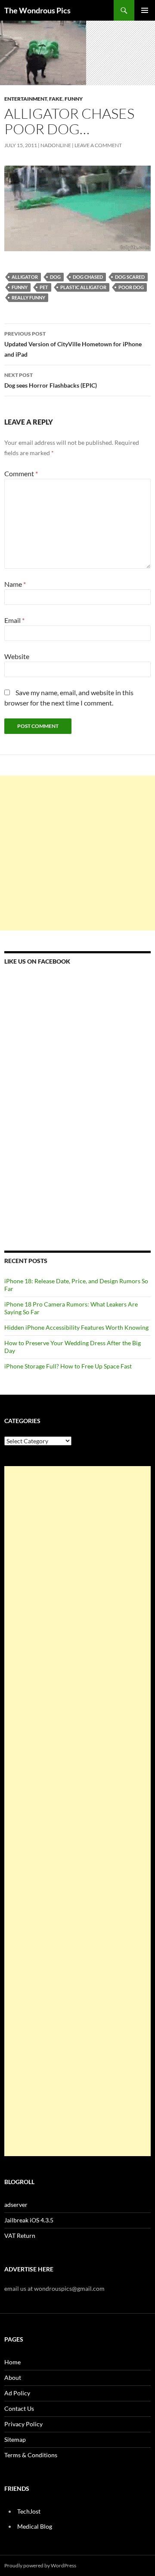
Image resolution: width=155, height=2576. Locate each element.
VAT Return (20, 2236)
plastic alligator (83, 287)
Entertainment (26, 99)
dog (55, 277)
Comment (21, 473)
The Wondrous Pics (37, 10)
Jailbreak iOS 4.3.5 (29, 2220)
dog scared (130, 277)
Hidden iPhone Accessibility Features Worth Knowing (76, 1327)
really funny (28, 297)
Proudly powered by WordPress (40, 2565)
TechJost (29, 2511)
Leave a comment (98, 145)
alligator (25, 277)
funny (20, 287)
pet (44, 287)
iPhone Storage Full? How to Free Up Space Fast (68, 1366)
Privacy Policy (23, 2424)
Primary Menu (145, 10)
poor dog (131, 287)
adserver (16, 2205)
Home (12, 2362)
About (13, 2377)
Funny (74, 99)
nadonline (56, 145)
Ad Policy (17, 2393)
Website (17, 656)
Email (14, 620)
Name (15, 584)
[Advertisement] (77, 853)
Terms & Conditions (31, 2455)
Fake (56, 99)
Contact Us (19, 2408)
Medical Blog (35, 2526)
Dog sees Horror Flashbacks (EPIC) (51, 380)
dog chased (88, 277)
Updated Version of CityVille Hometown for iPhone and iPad (73, 344)
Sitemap (15, 2439)
